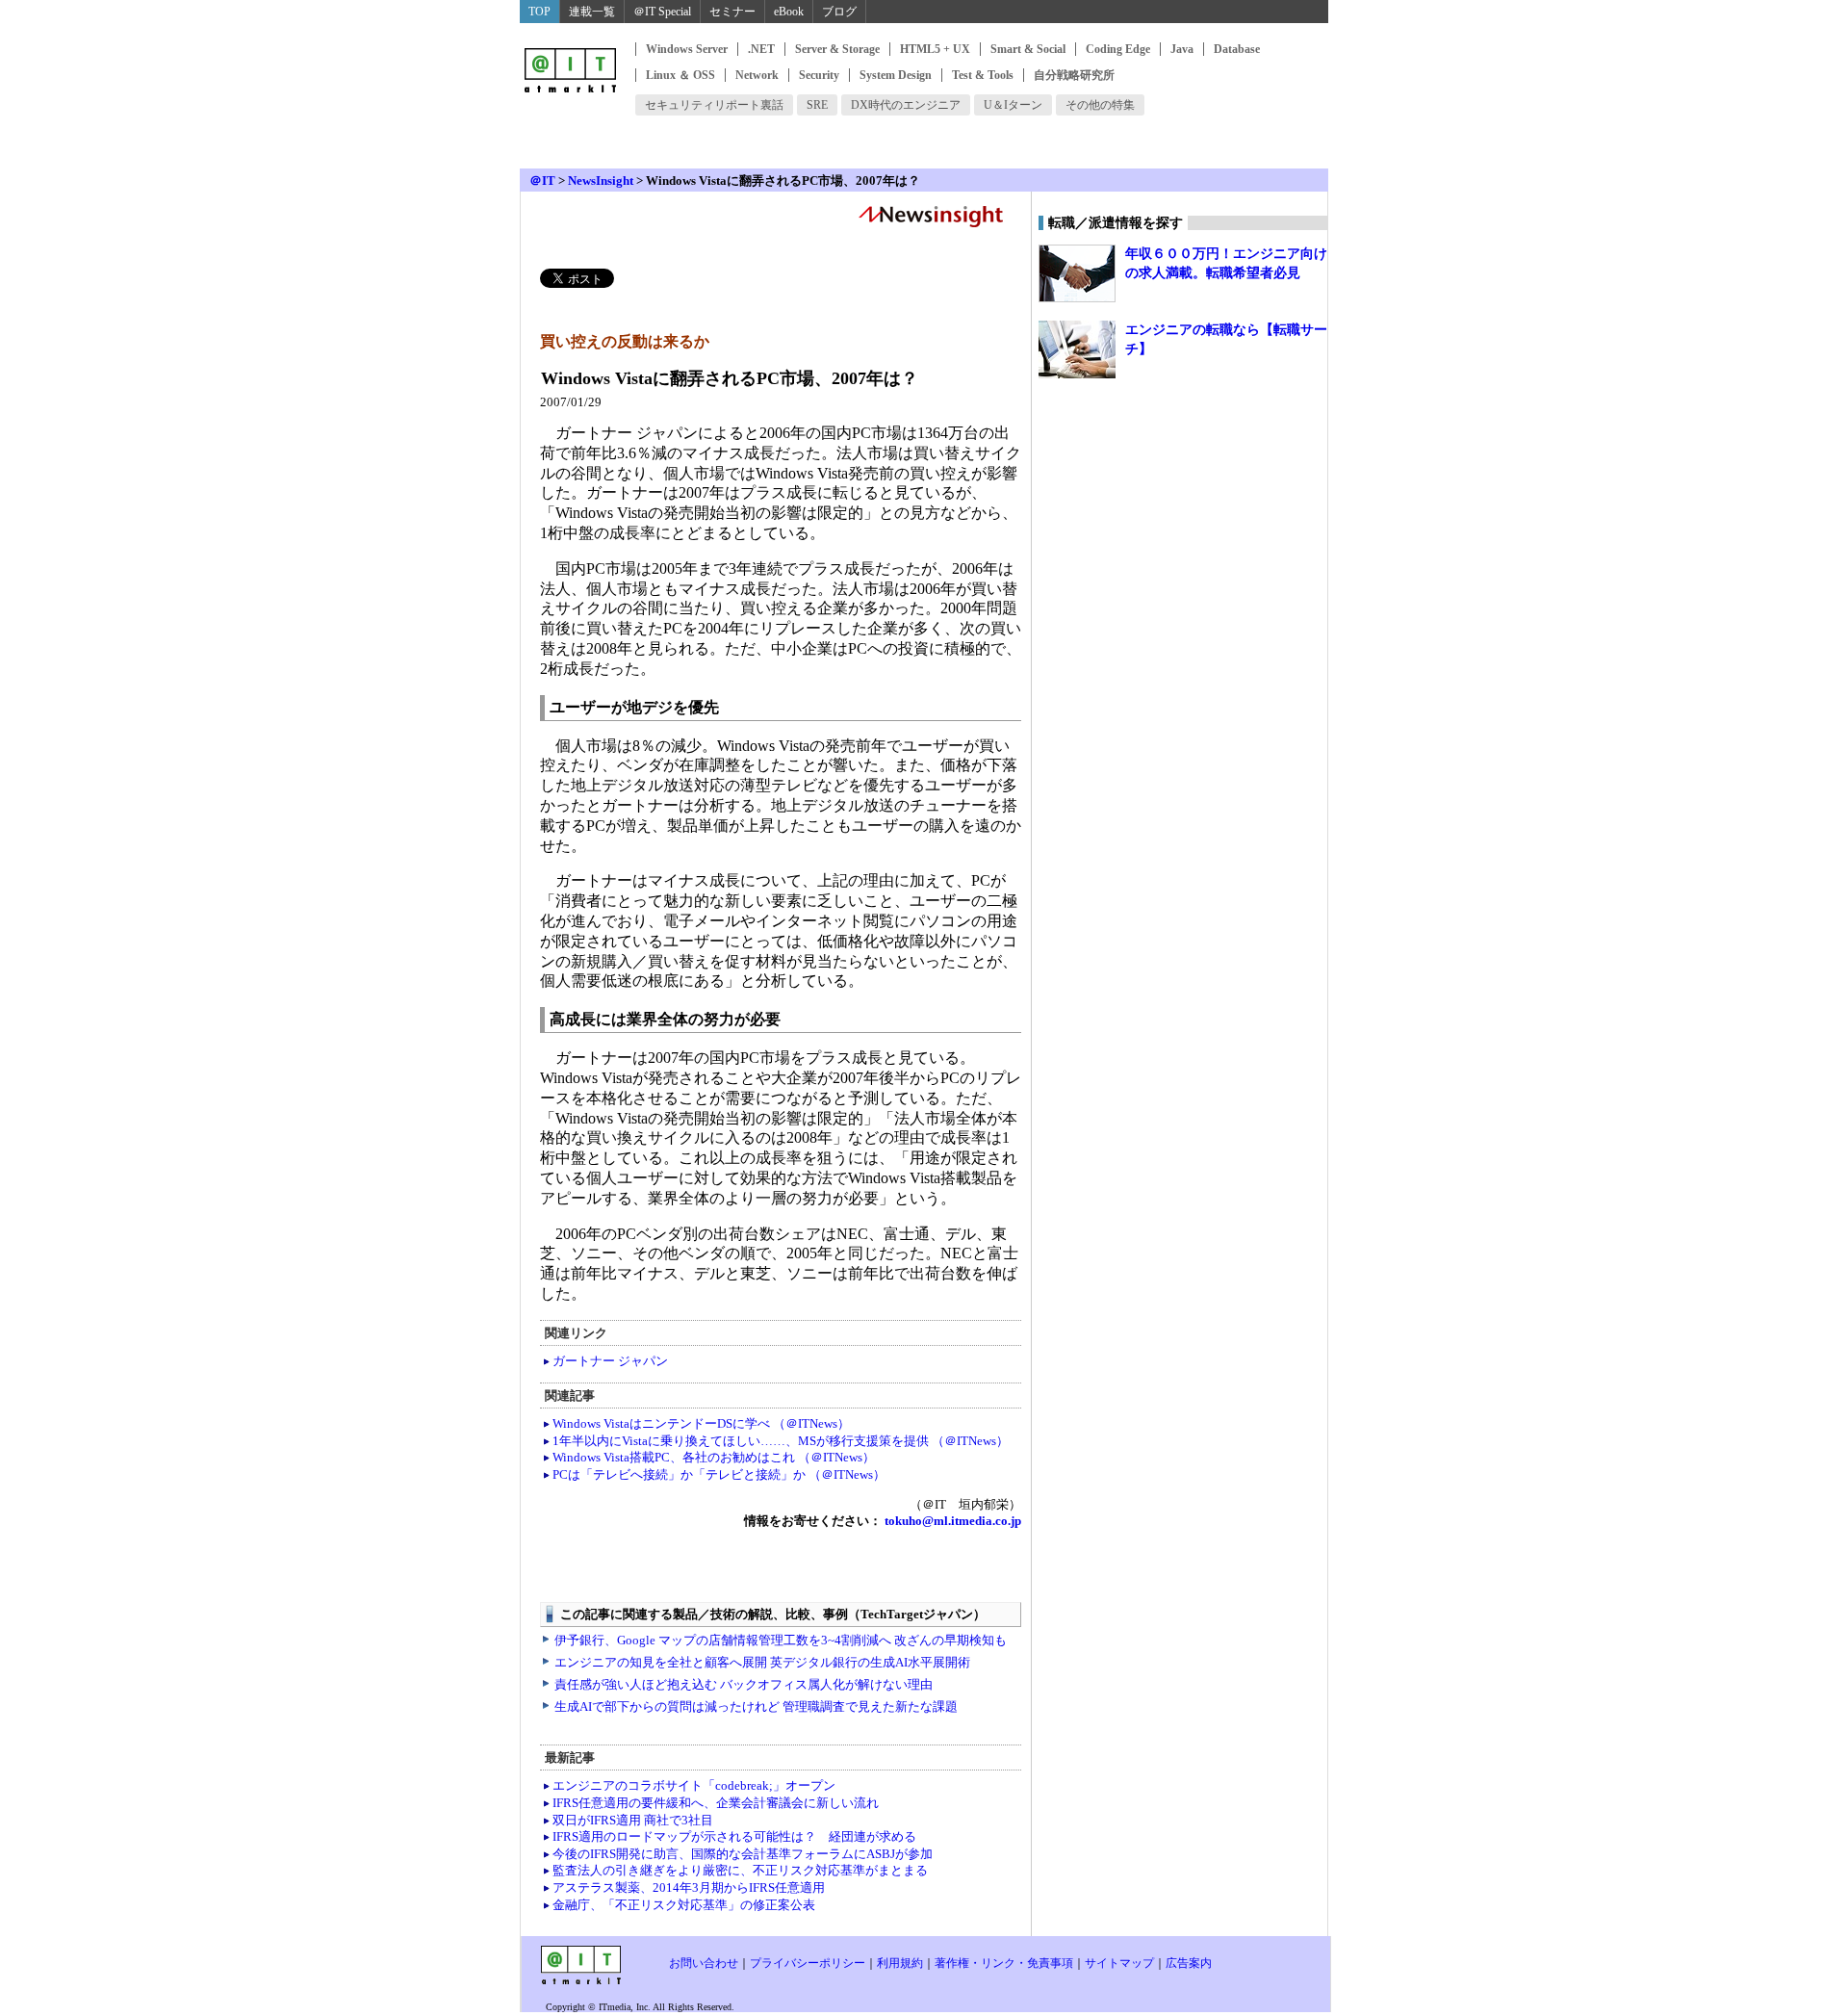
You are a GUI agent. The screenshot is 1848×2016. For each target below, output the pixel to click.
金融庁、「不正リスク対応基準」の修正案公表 (684, 1905)
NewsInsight (601, 181)
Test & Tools (983, 75)
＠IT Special (662, 12)
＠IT (542, 181)
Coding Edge (1118, 49)
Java (1182, 49)
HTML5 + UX (935, 49)
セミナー (732, 12)
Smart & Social (1028, 49)
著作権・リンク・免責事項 (1004, 1963)
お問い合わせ (704, 1963)
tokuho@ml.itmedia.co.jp (951, 1521)
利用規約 (900, 1963)
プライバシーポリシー (808, 1963)
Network (757, 75)
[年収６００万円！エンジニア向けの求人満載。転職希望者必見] (1077, 273)
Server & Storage (837, 49)
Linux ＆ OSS (680, 75)
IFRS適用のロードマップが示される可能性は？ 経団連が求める (734, 1836)
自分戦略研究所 (1074, 75)
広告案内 (1189, 1963)
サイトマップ (1119, 1963)
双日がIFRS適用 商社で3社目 (633, 1820)
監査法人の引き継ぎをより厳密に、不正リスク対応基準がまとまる (740, 1870)
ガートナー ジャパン (610, 1361)
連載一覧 (592, 12)
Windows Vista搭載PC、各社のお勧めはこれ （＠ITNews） (714, 1457)
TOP (539, 12)
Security (819, 75)
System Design (896, 75)
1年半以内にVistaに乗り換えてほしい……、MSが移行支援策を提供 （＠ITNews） (781, 1441)
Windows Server (687, 49)
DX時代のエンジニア (906, 105)
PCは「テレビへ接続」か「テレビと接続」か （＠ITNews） (719, 1474)
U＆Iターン (1013, 105)
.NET (761, 49)
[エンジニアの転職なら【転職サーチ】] (1077, 349)
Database (1237, 49)
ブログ (839, 12)
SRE (817, 105)
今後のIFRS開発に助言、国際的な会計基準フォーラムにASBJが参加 (743, 1854)
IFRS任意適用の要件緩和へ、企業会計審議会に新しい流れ (716, 1803)
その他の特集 (1100, 105)
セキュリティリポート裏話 (714, 105)
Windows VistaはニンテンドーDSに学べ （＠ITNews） (701, 1423)
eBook (789, 12)
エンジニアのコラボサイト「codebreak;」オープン (694, 1785)
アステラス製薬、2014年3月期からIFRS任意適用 (689, 1887)
